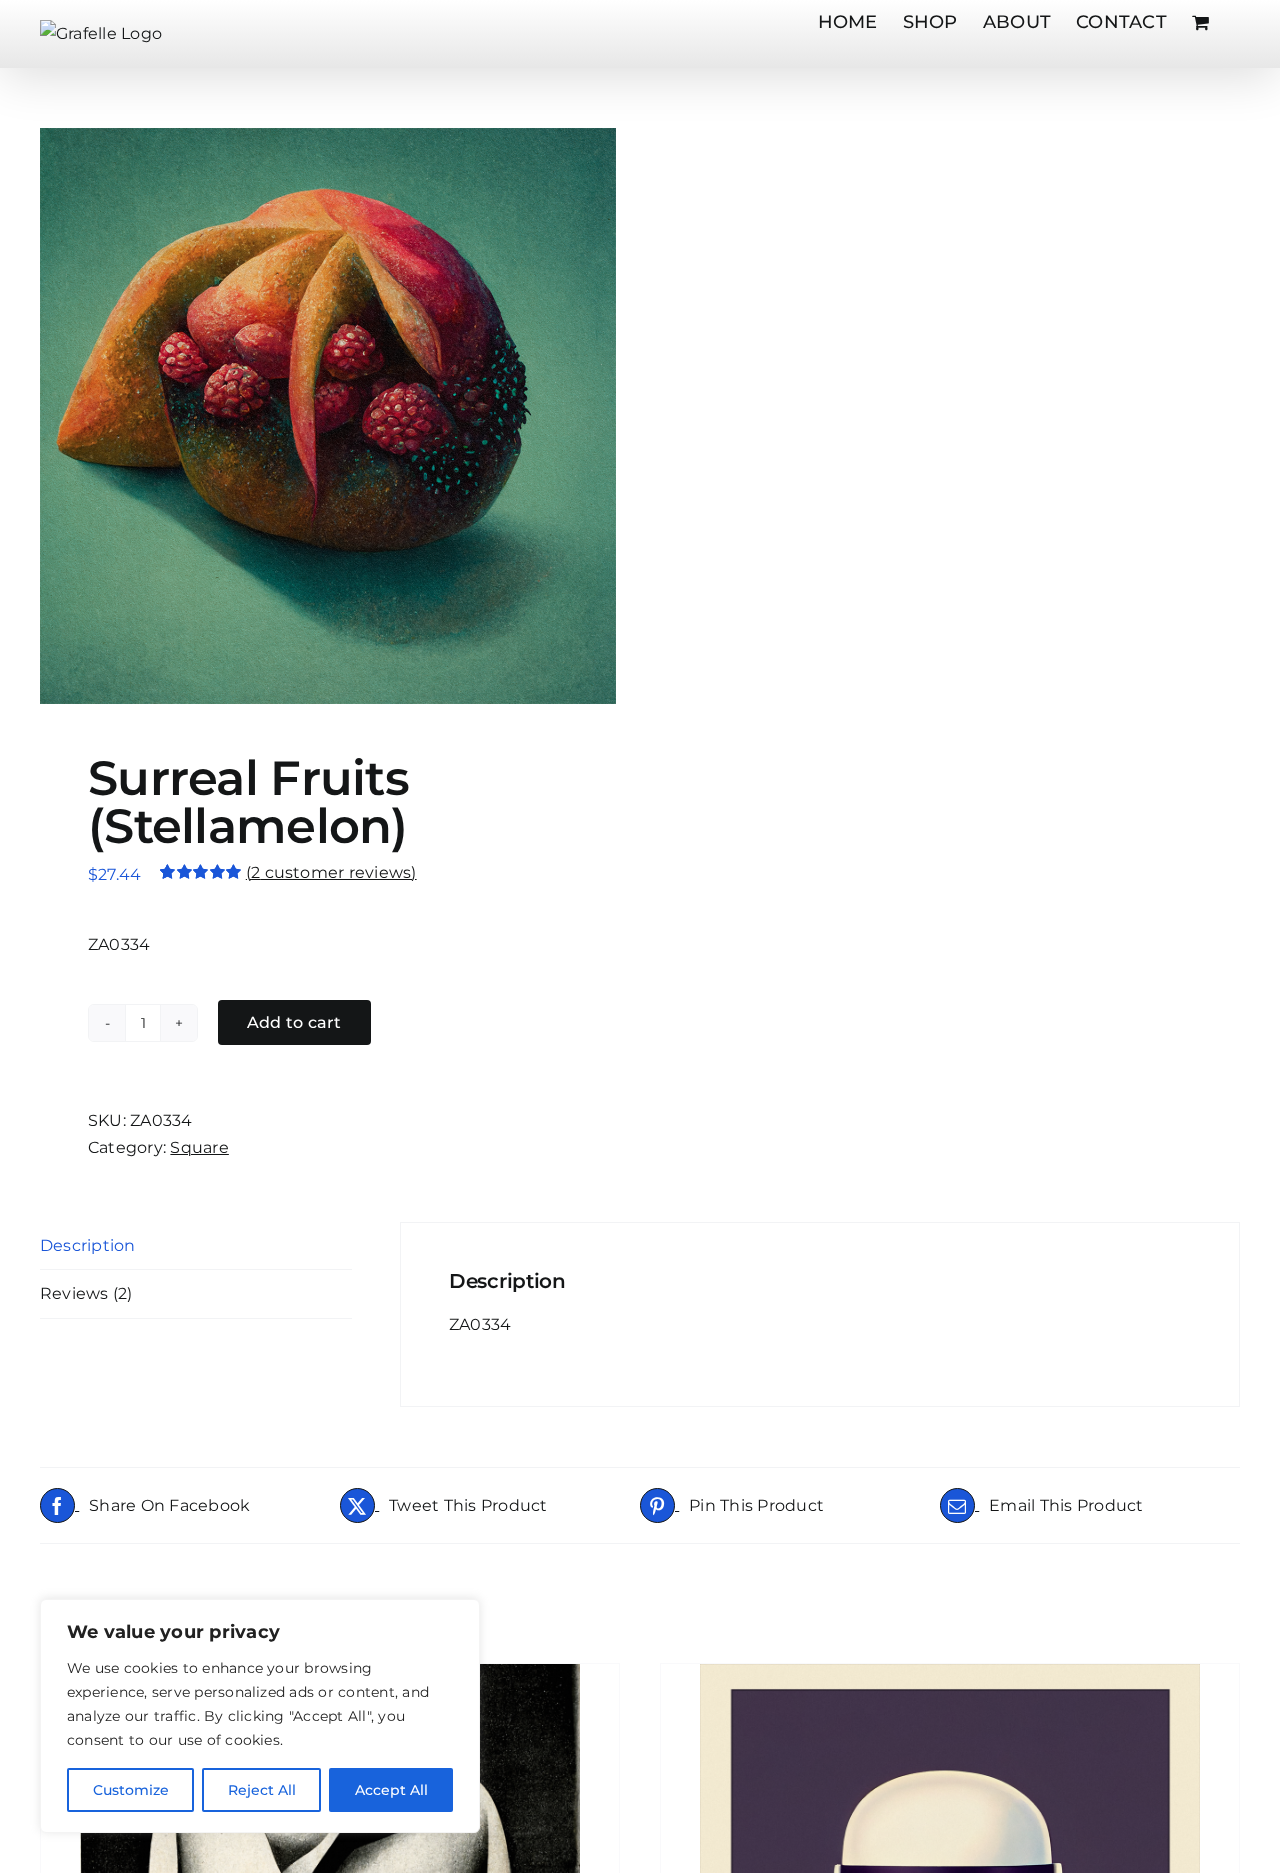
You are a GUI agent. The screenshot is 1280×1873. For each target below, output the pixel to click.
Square (199, 1147)
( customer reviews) (331, 872)
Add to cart (294, 1022)
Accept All (391, 1790)
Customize (131, 1790)
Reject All (262, 1790)
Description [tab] (88, 1245)
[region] (260, 1716)
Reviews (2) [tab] (86, 1293)
